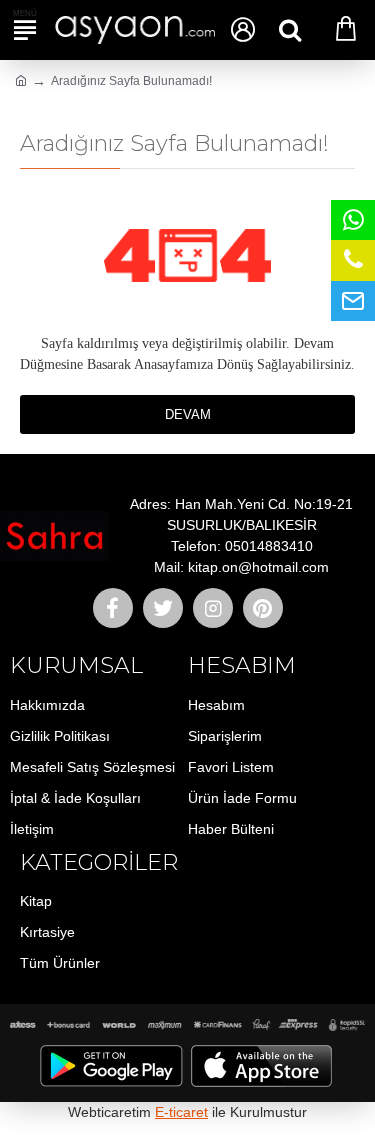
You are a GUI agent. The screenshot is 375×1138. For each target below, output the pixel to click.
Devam (188, 414)
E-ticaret (181, 1112)
